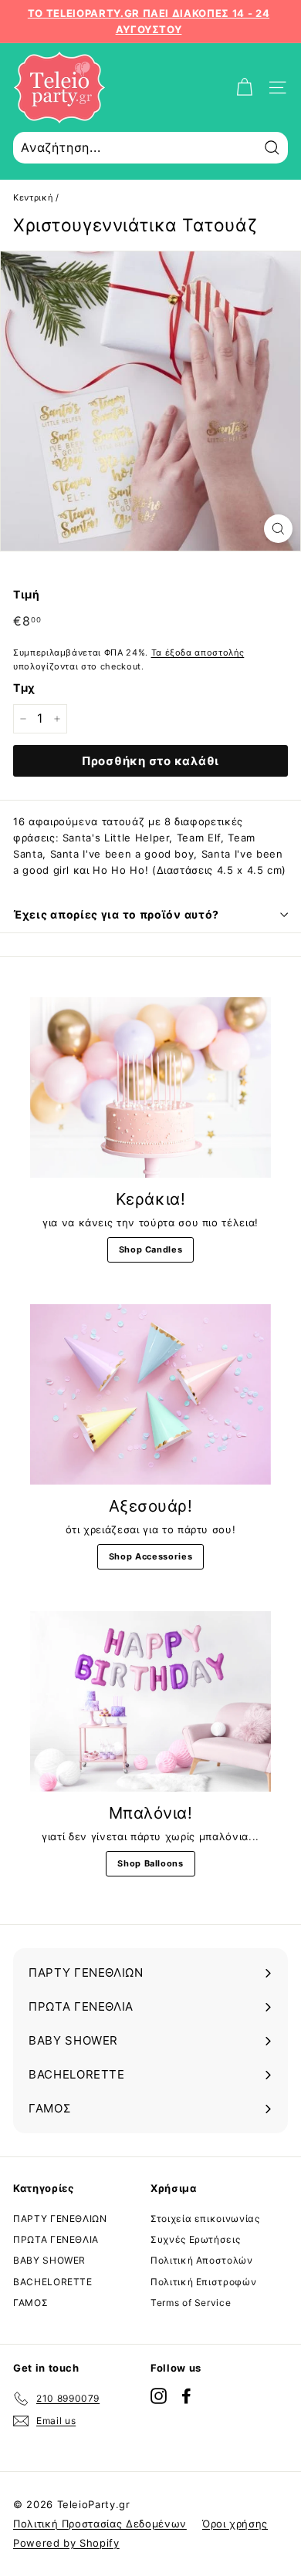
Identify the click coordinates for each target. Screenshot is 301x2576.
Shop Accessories (150, 1556)
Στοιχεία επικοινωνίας (205, 2219)
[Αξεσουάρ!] (150, 1394)
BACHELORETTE (53, 2282)
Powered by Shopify (66, 2543)
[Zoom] (278, 529)
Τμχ (24, 688)
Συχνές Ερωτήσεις (195, 2239)
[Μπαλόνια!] (150, 1701)
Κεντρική (33, 197)
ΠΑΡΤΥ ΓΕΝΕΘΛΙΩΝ (60, 2219)
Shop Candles (151, 1249)
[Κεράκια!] (150, 1087)
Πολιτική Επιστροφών (203, 2282)
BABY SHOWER (49, 2260)
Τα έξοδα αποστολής (198, 652)
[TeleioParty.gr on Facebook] (186, 2396)
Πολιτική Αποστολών (202, 2260)
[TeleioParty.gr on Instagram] (159, 2396)
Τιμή (27, 594)
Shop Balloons (150, 1863)
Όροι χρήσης (235, 2524)
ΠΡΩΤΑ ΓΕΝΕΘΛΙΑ (56, 2239)
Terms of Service (191, 2303)
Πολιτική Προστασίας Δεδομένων (100, 2524)
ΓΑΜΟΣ (30, 2303)
